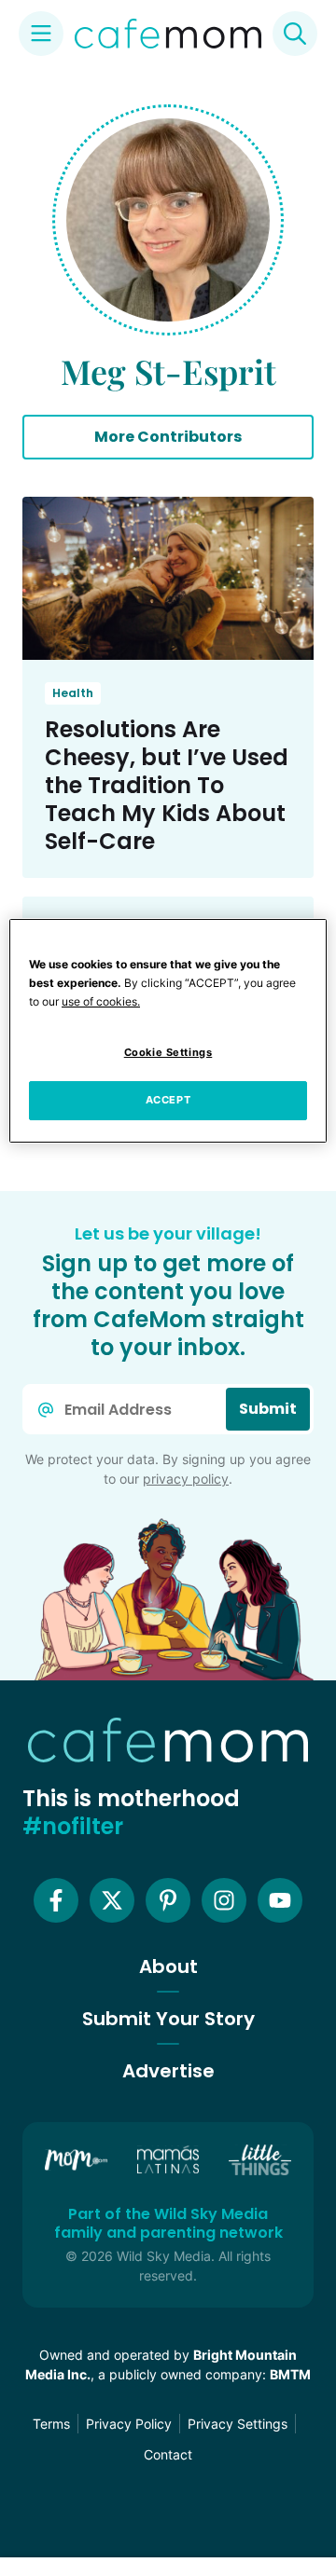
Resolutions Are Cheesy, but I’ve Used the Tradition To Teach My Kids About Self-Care (167, 785)
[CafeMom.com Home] (168, 34)
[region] (168, 1031)
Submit (268, 1409)
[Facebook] (56, 1900)
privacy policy (186, 1479)
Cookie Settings (168, 1052)
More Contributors (168, 437)
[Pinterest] (168, 1900)
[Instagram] (224, 1900)
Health (73, 693)
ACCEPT (168, 1100)
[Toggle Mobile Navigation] (41, 34)
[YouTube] (280, 1900)
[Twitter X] (112, 1900)
